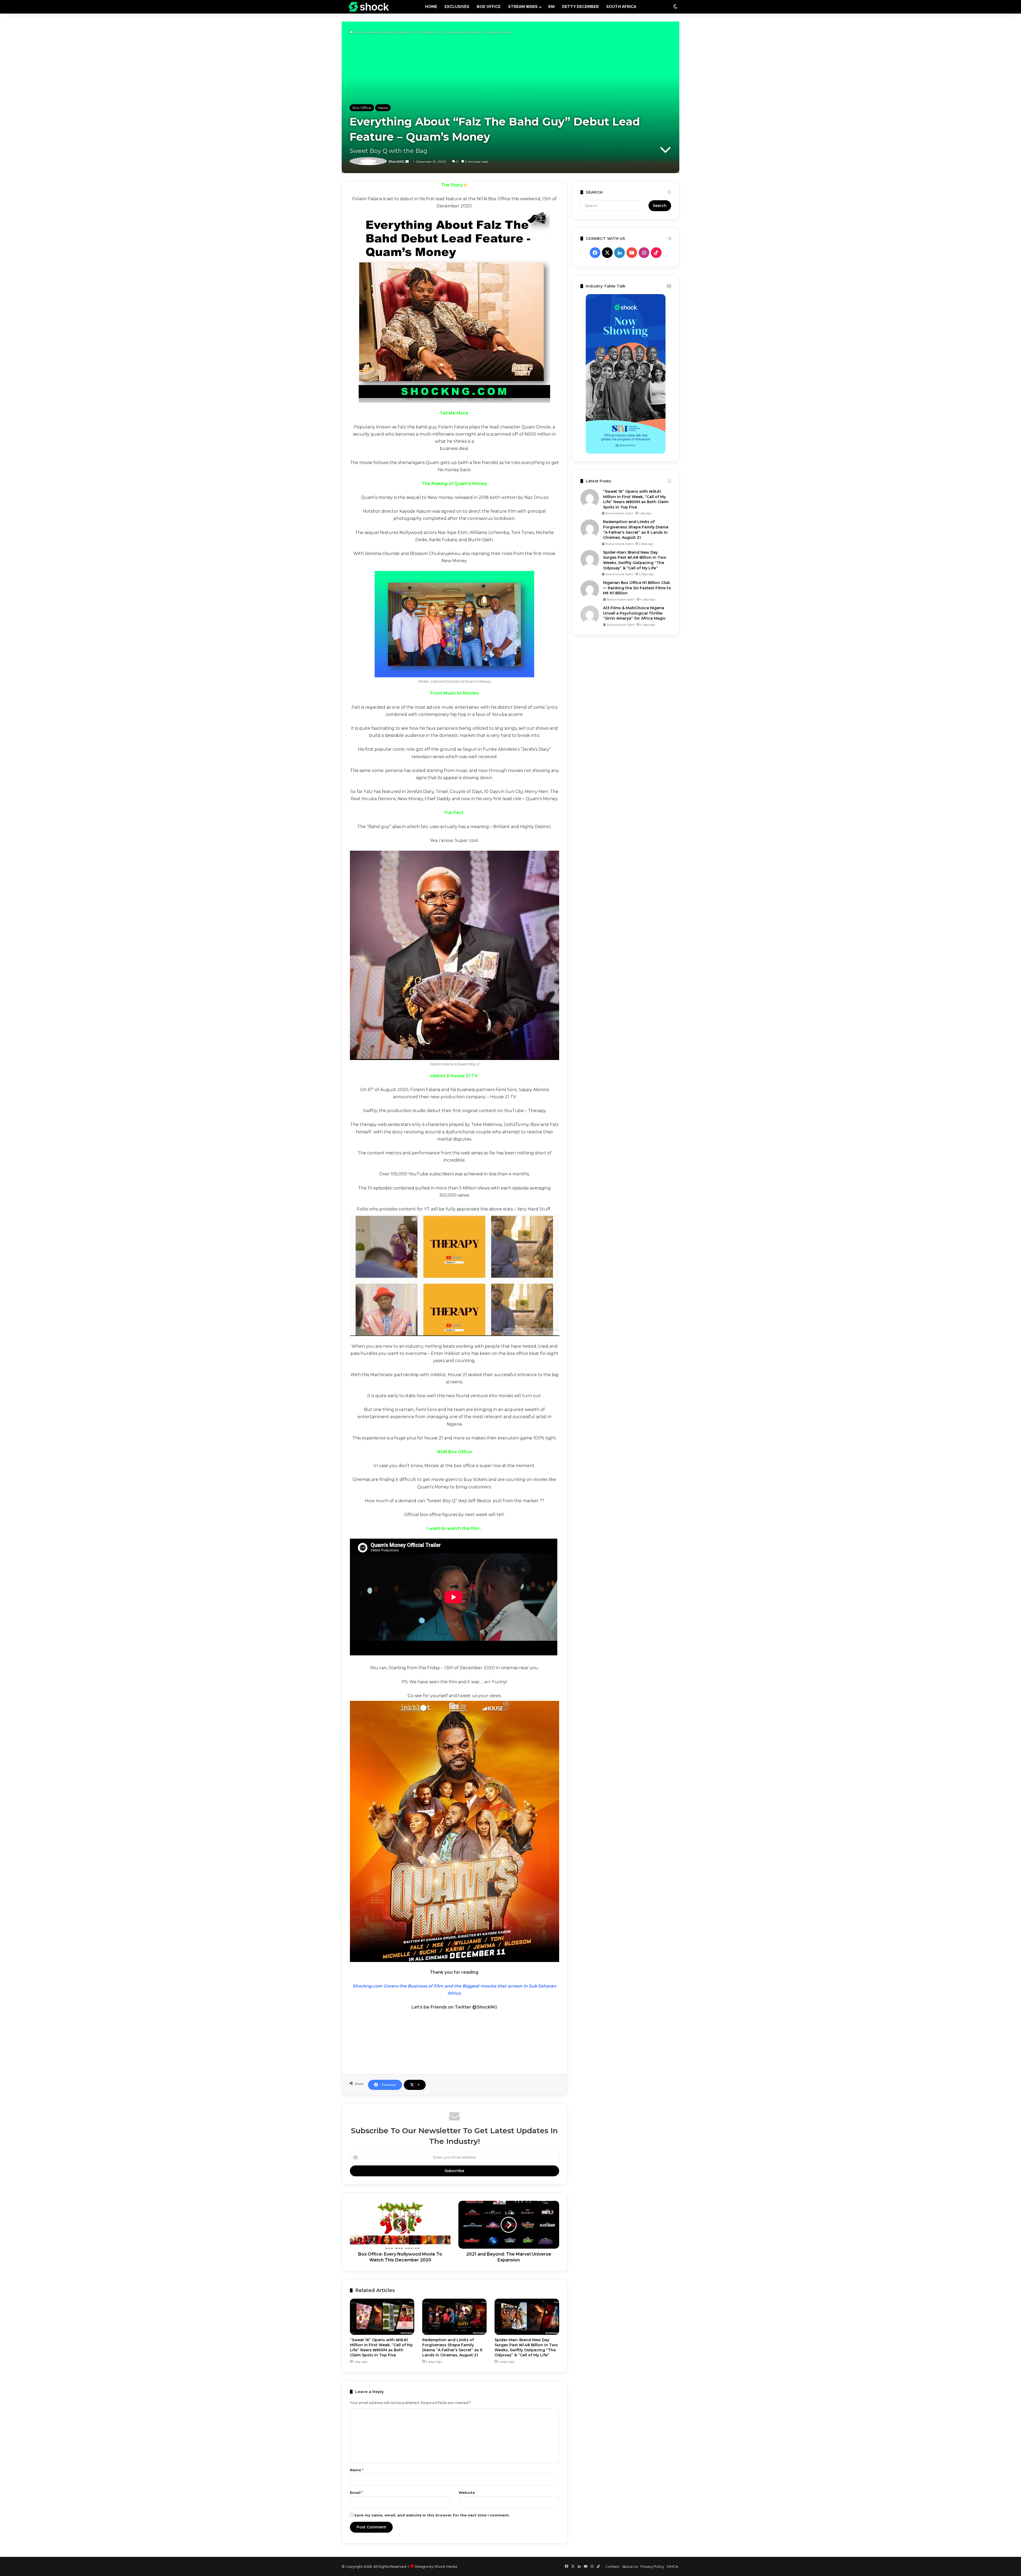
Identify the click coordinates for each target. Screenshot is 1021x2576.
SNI (551, 7)
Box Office (489, 7)
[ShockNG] (369, 7)
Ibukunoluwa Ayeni (619, 513)
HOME (431, 7)
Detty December (580, 7)
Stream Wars (523, 7)
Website (467, 2493)
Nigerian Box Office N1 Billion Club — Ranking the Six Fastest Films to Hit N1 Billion (637, 588)
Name (357, 2470)
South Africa (621, 7)
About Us (630, 2566)
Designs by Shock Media (436, 2566)
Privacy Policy (652, 2566)
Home (359, 32)
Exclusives (457, 7)
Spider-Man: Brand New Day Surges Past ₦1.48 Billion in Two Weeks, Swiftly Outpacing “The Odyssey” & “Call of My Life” (526, 2347)
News (373, 32)
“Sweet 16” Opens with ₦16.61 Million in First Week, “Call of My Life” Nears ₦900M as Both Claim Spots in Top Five (381, 2347)
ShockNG (367, 162)
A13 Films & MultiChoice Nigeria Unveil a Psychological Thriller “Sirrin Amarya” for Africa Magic (634, 613)
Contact (612, 2566)
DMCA (672, 2566)
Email (356, 2493)
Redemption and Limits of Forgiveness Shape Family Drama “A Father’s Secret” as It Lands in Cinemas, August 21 (452, 2347)
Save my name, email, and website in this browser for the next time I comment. (432, 2515)
